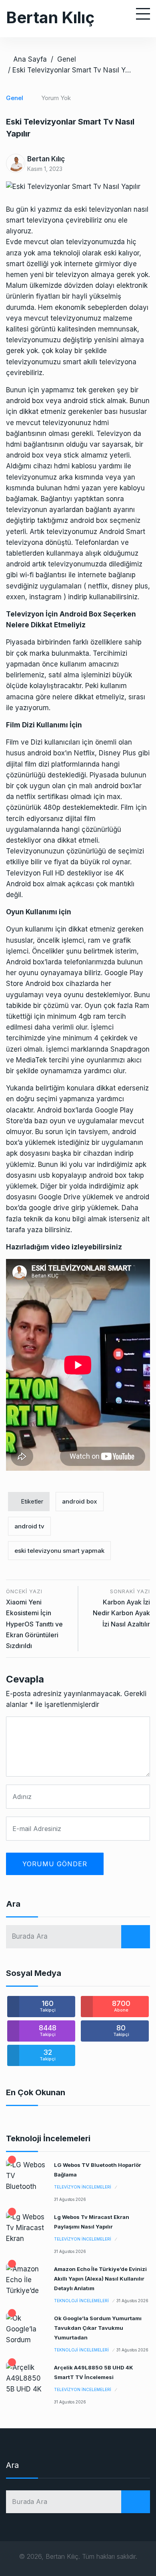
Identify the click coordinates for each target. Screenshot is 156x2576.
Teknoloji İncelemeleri (81, 2301)
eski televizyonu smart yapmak (59, 1551)
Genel (67, 59)
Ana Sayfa (30, 59)
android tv (29, 1526)
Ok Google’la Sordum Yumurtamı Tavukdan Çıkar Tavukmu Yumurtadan (98, 2328)
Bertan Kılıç (50, 17)
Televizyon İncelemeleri (83, 2187)
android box (80, 1501)
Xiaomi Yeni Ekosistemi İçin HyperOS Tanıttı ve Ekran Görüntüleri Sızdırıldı (34, 1624)
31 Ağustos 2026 (70, 2199)
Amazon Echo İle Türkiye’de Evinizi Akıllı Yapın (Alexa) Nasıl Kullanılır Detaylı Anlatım (100, 2279)
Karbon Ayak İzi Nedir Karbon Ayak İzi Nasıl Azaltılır (121, 1613)
